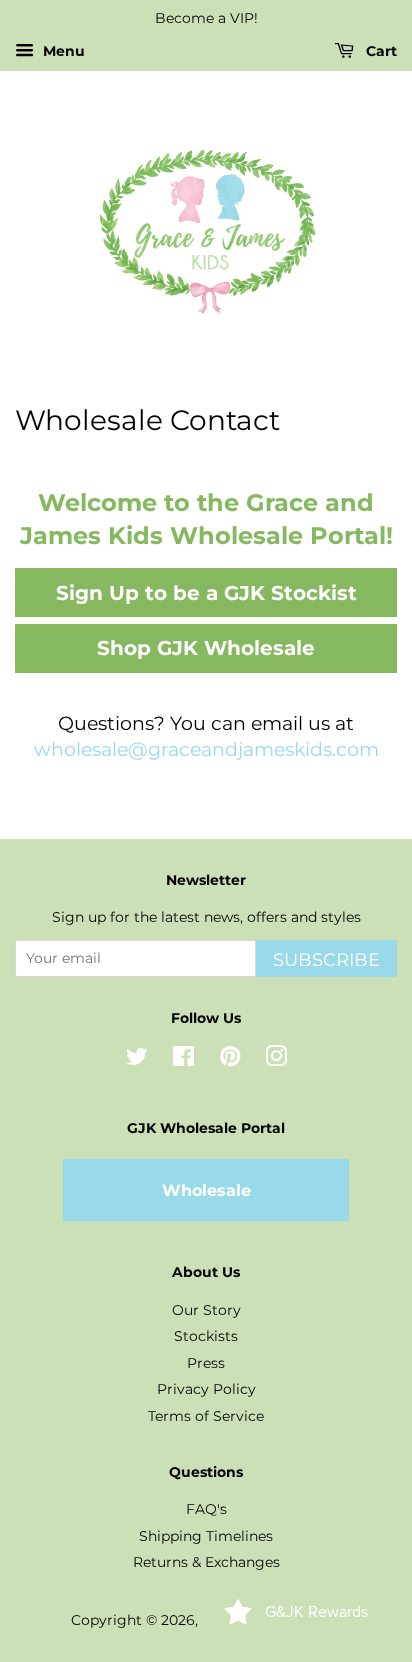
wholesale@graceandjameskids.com (206, 749)
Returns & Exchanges (206, 1562)
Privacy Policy (206, 1389)
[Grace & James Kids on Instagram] (276, 1060)
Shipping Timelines (206, 1536)
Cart (379, 51)
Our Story (206, 1310)
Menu (62, 51)
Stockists (206, 1336)
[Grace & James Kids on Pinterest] (230, 1060)
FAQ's (206, 1509)
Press (206, 1363)
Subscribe (326, 960)
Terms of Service (206, 1416)
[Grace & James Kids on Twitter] (137, 1060)
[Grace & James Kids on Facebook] (183, 1060)
